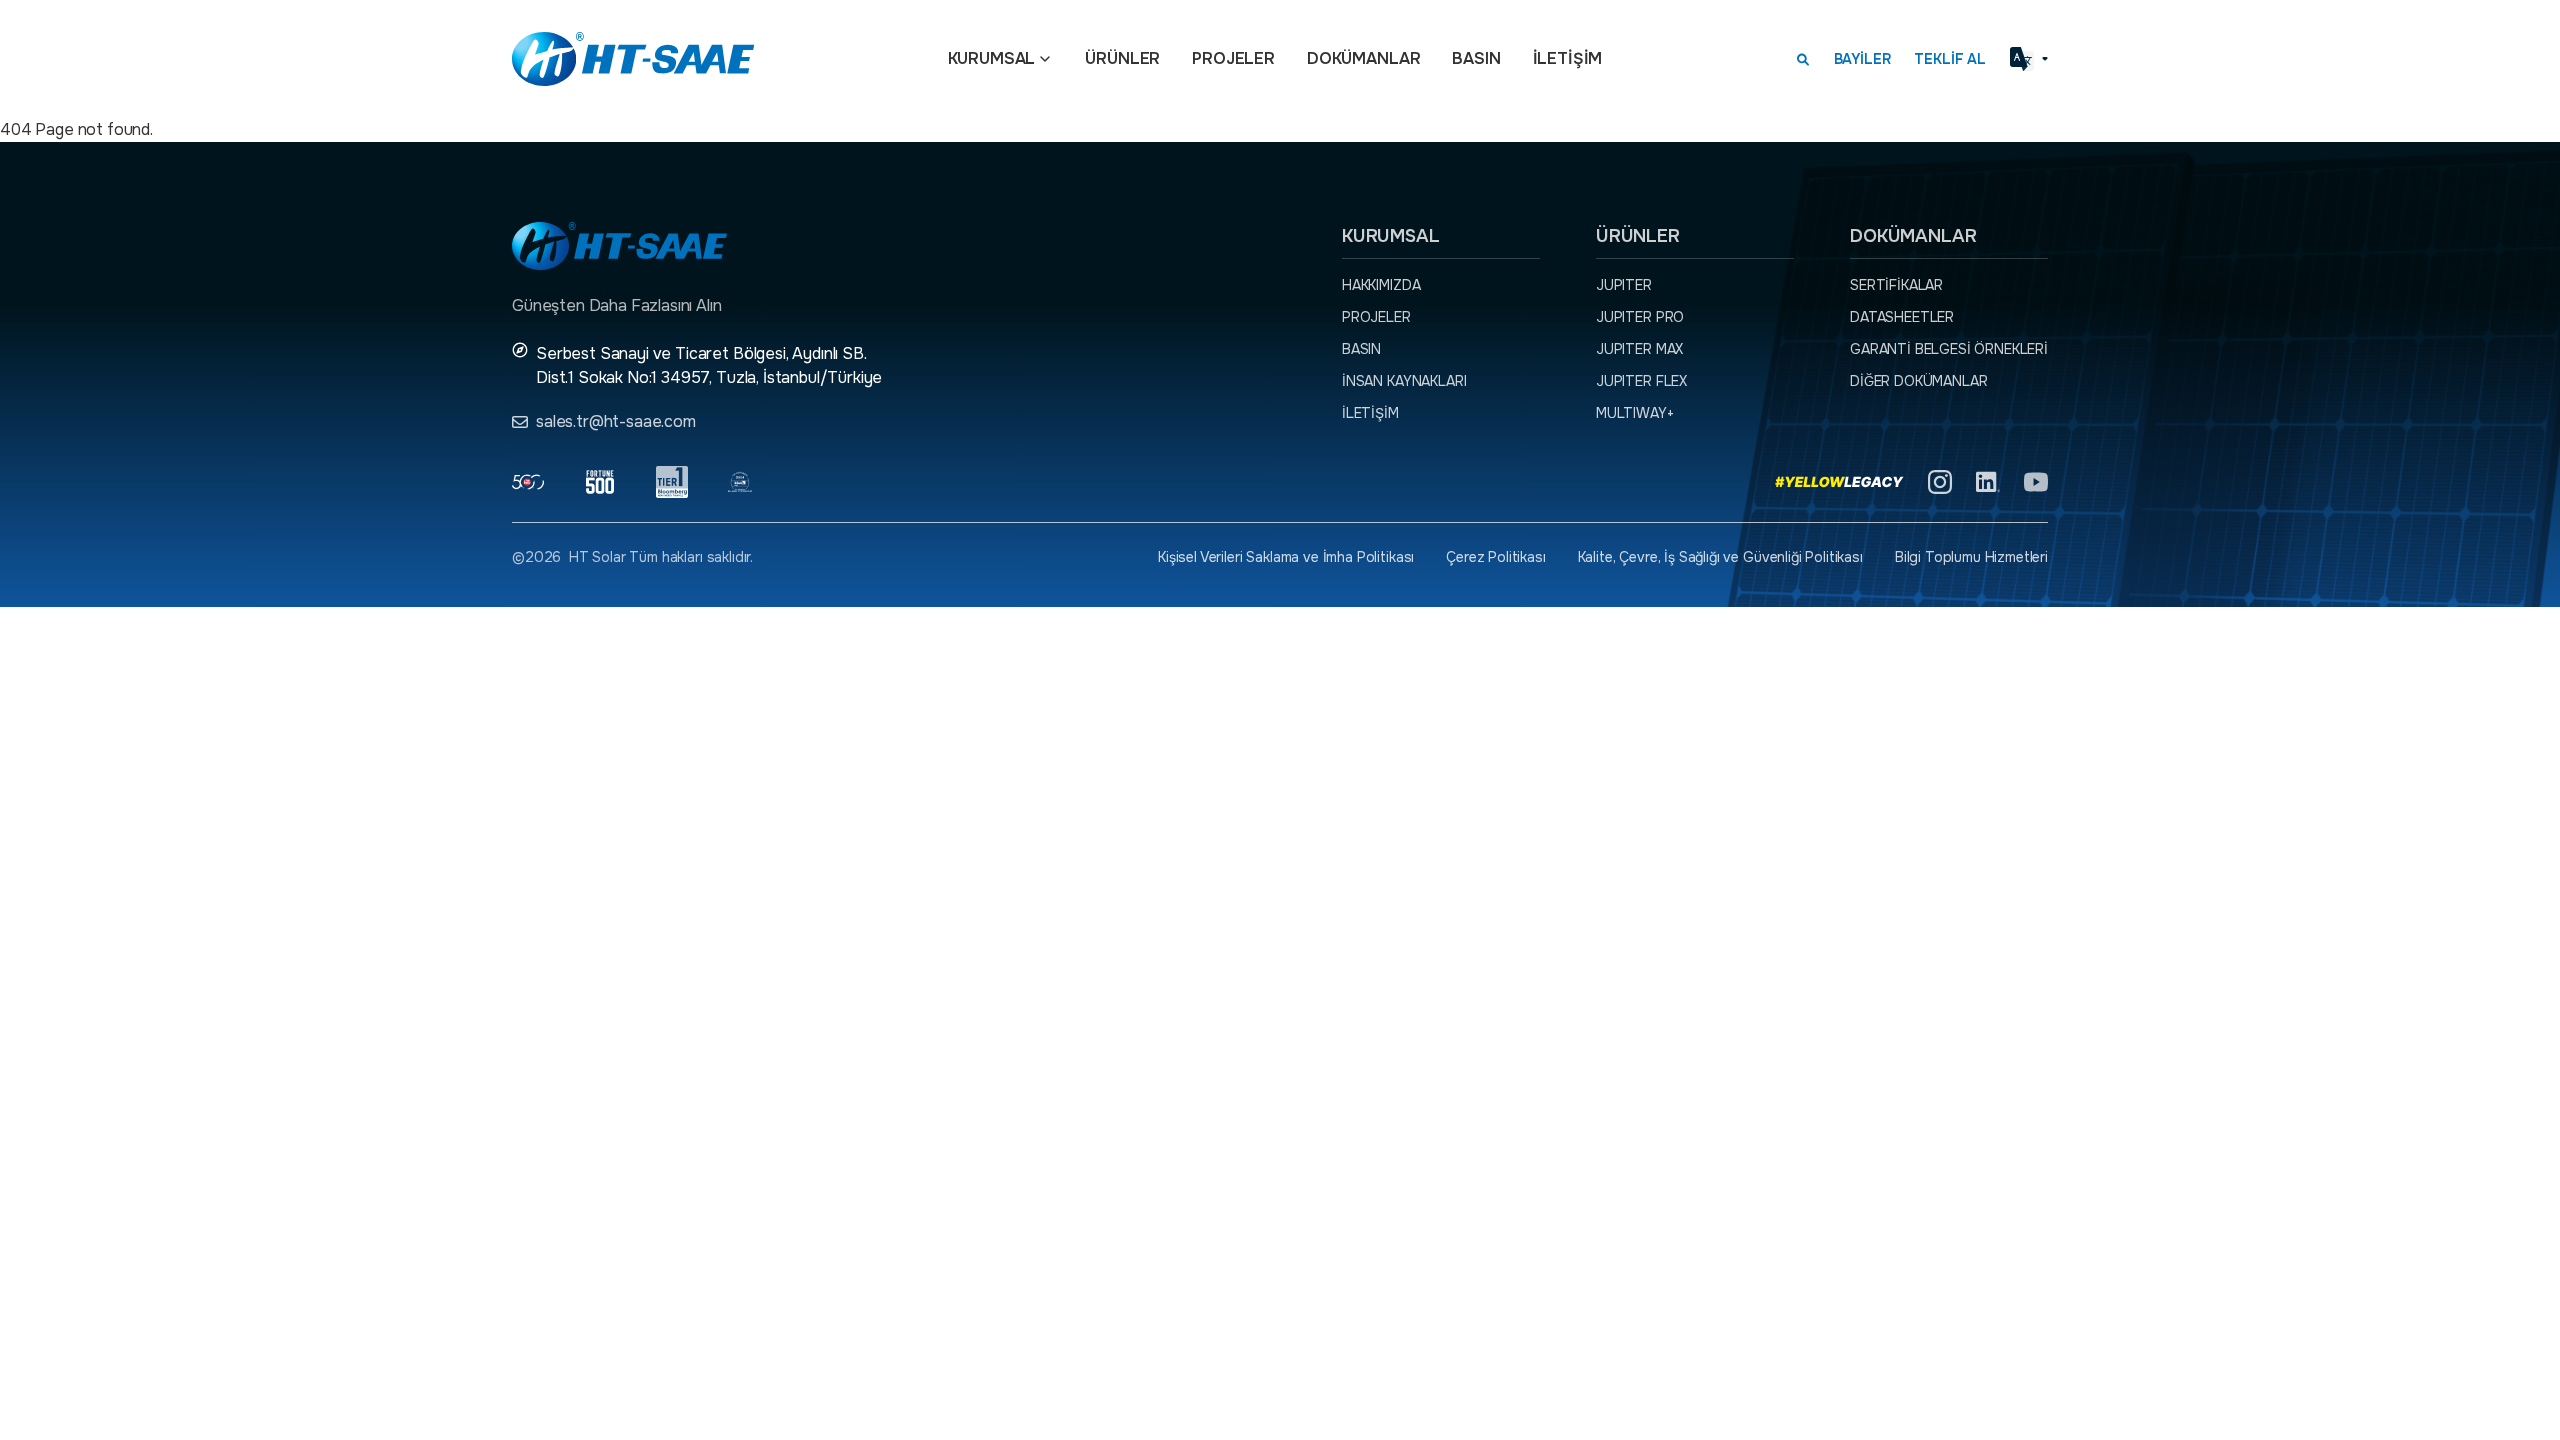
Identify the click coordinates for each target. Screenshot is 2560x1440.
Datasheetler (1902, 317)
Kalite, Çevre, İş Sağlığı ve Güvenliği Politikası (1720, 557)
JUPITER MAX (1639, 349)
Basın (1476, 58)
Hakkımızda (1381, 285)
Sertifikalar (1896, 285)
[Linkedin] (1988, 482)
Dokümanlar (1363, 58)
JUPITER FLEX (1641, 381)
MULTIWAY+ (1635, 413)
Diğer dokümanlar (1918, 381)
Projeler (1233, 58)
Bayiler (1862, 59)
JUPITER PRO (1640, 317)
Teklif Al (1950, 59)
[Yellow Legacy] (1839, 482)
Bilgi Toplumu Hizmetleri (1971, 557)
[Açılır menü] (1045, 59)
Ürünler (1122, 58)
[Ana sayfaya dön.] (633, 59)
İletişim (1568, 58)
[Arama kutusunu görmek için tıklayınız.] (1803, 59)
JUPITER (1624, 285)
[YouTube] (2036, 482)
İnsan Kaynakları (1404, 381)
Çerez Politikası (1495, 557)
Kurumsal (992, 58)
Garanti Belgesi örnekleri (1949, 349)
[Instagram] (1940, 482)
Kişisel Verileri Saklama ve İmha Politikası (1286, 557)
